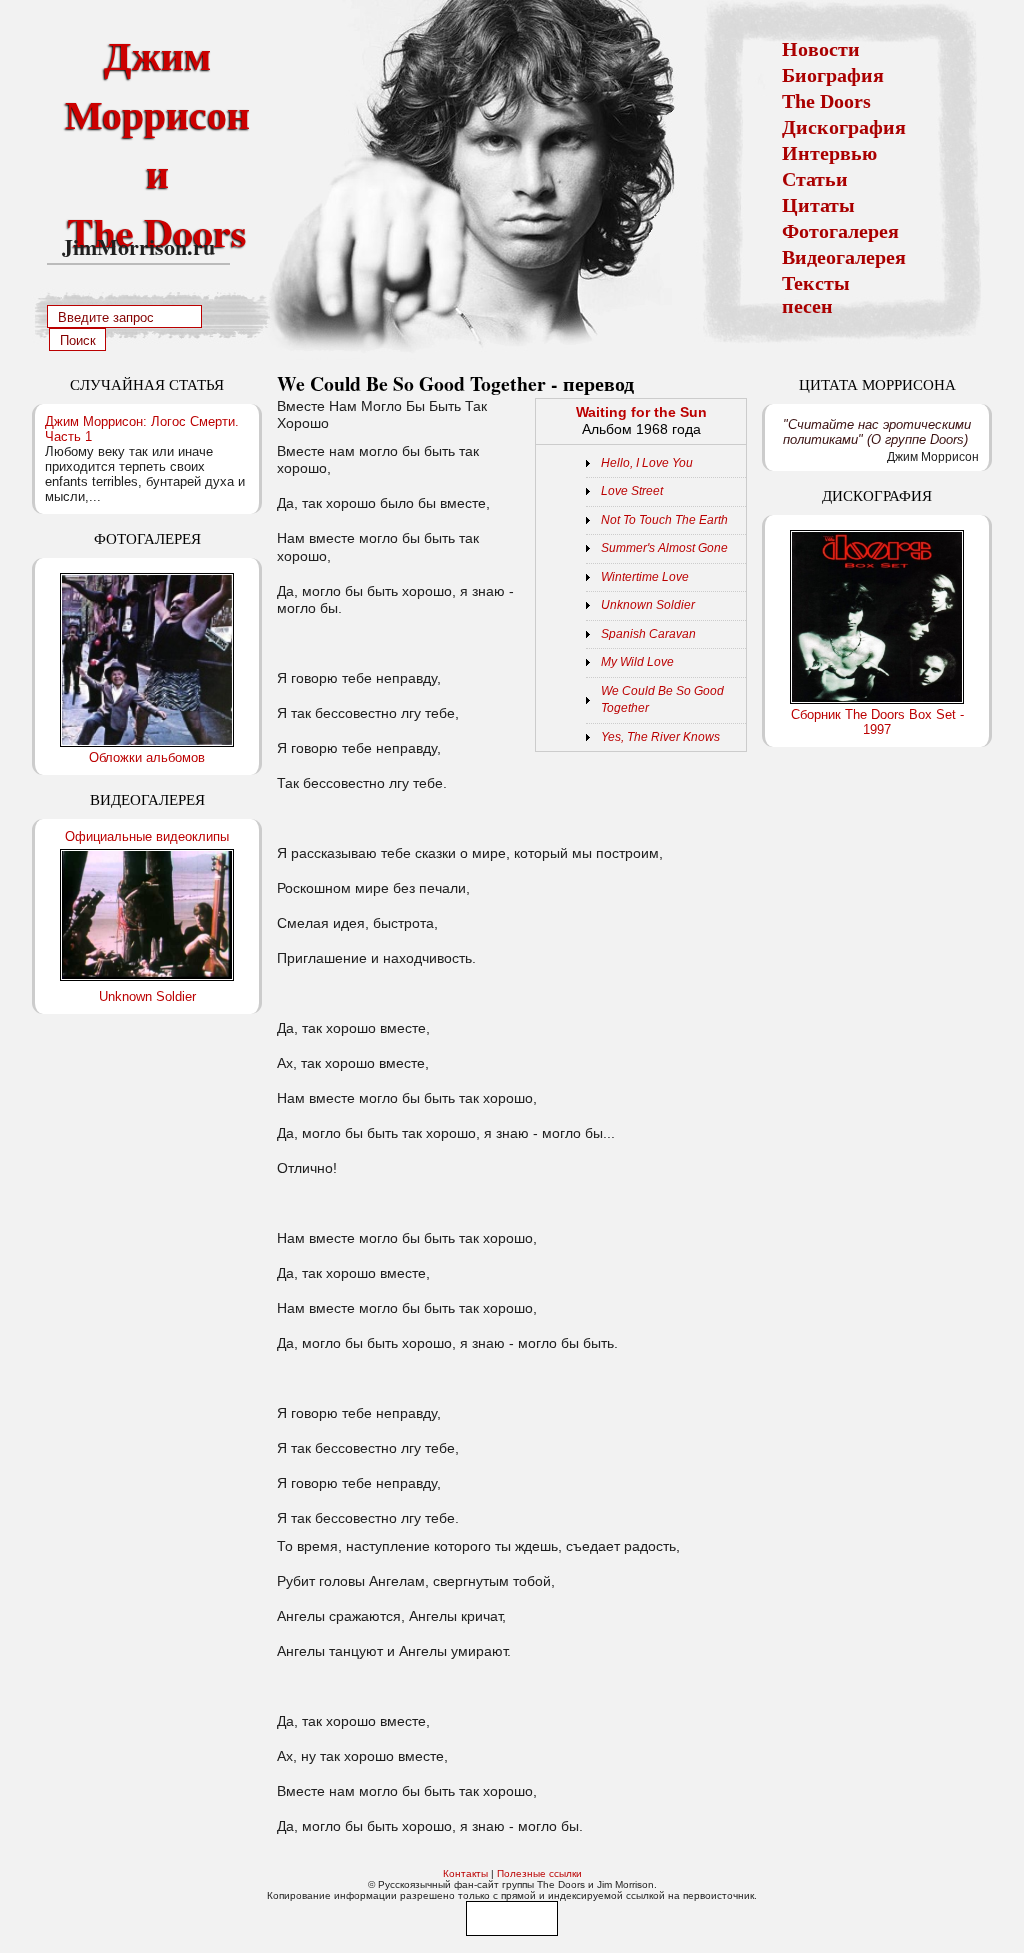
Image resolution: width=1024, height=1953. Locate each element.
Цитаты (818, 205)
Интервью (829, 153)
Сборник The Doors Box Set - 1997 (877, 722)
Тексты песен (816, 294)
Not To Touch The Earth (664, 520)
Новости (821, 49)
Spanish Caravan (648, 634)
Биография (833, 75)
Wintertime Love (645, 577)
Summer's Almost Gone (664, 548)
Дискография (844, 127)
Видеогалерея (844, 257)
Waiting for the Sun (641, 412)
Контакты (465, 1873)
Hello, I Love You (647, 463)
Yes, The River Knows (660, 737)
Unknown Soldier (147, 996)
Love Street (632, 491)
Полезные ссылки (539, 1873)
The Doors (826, 101)
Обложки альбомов (147, 757)
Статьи (815, 179)
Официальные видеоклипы (147, 836)
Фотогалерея (840, 231)
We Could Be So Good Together (662, 700)
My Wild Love (637, 662)
